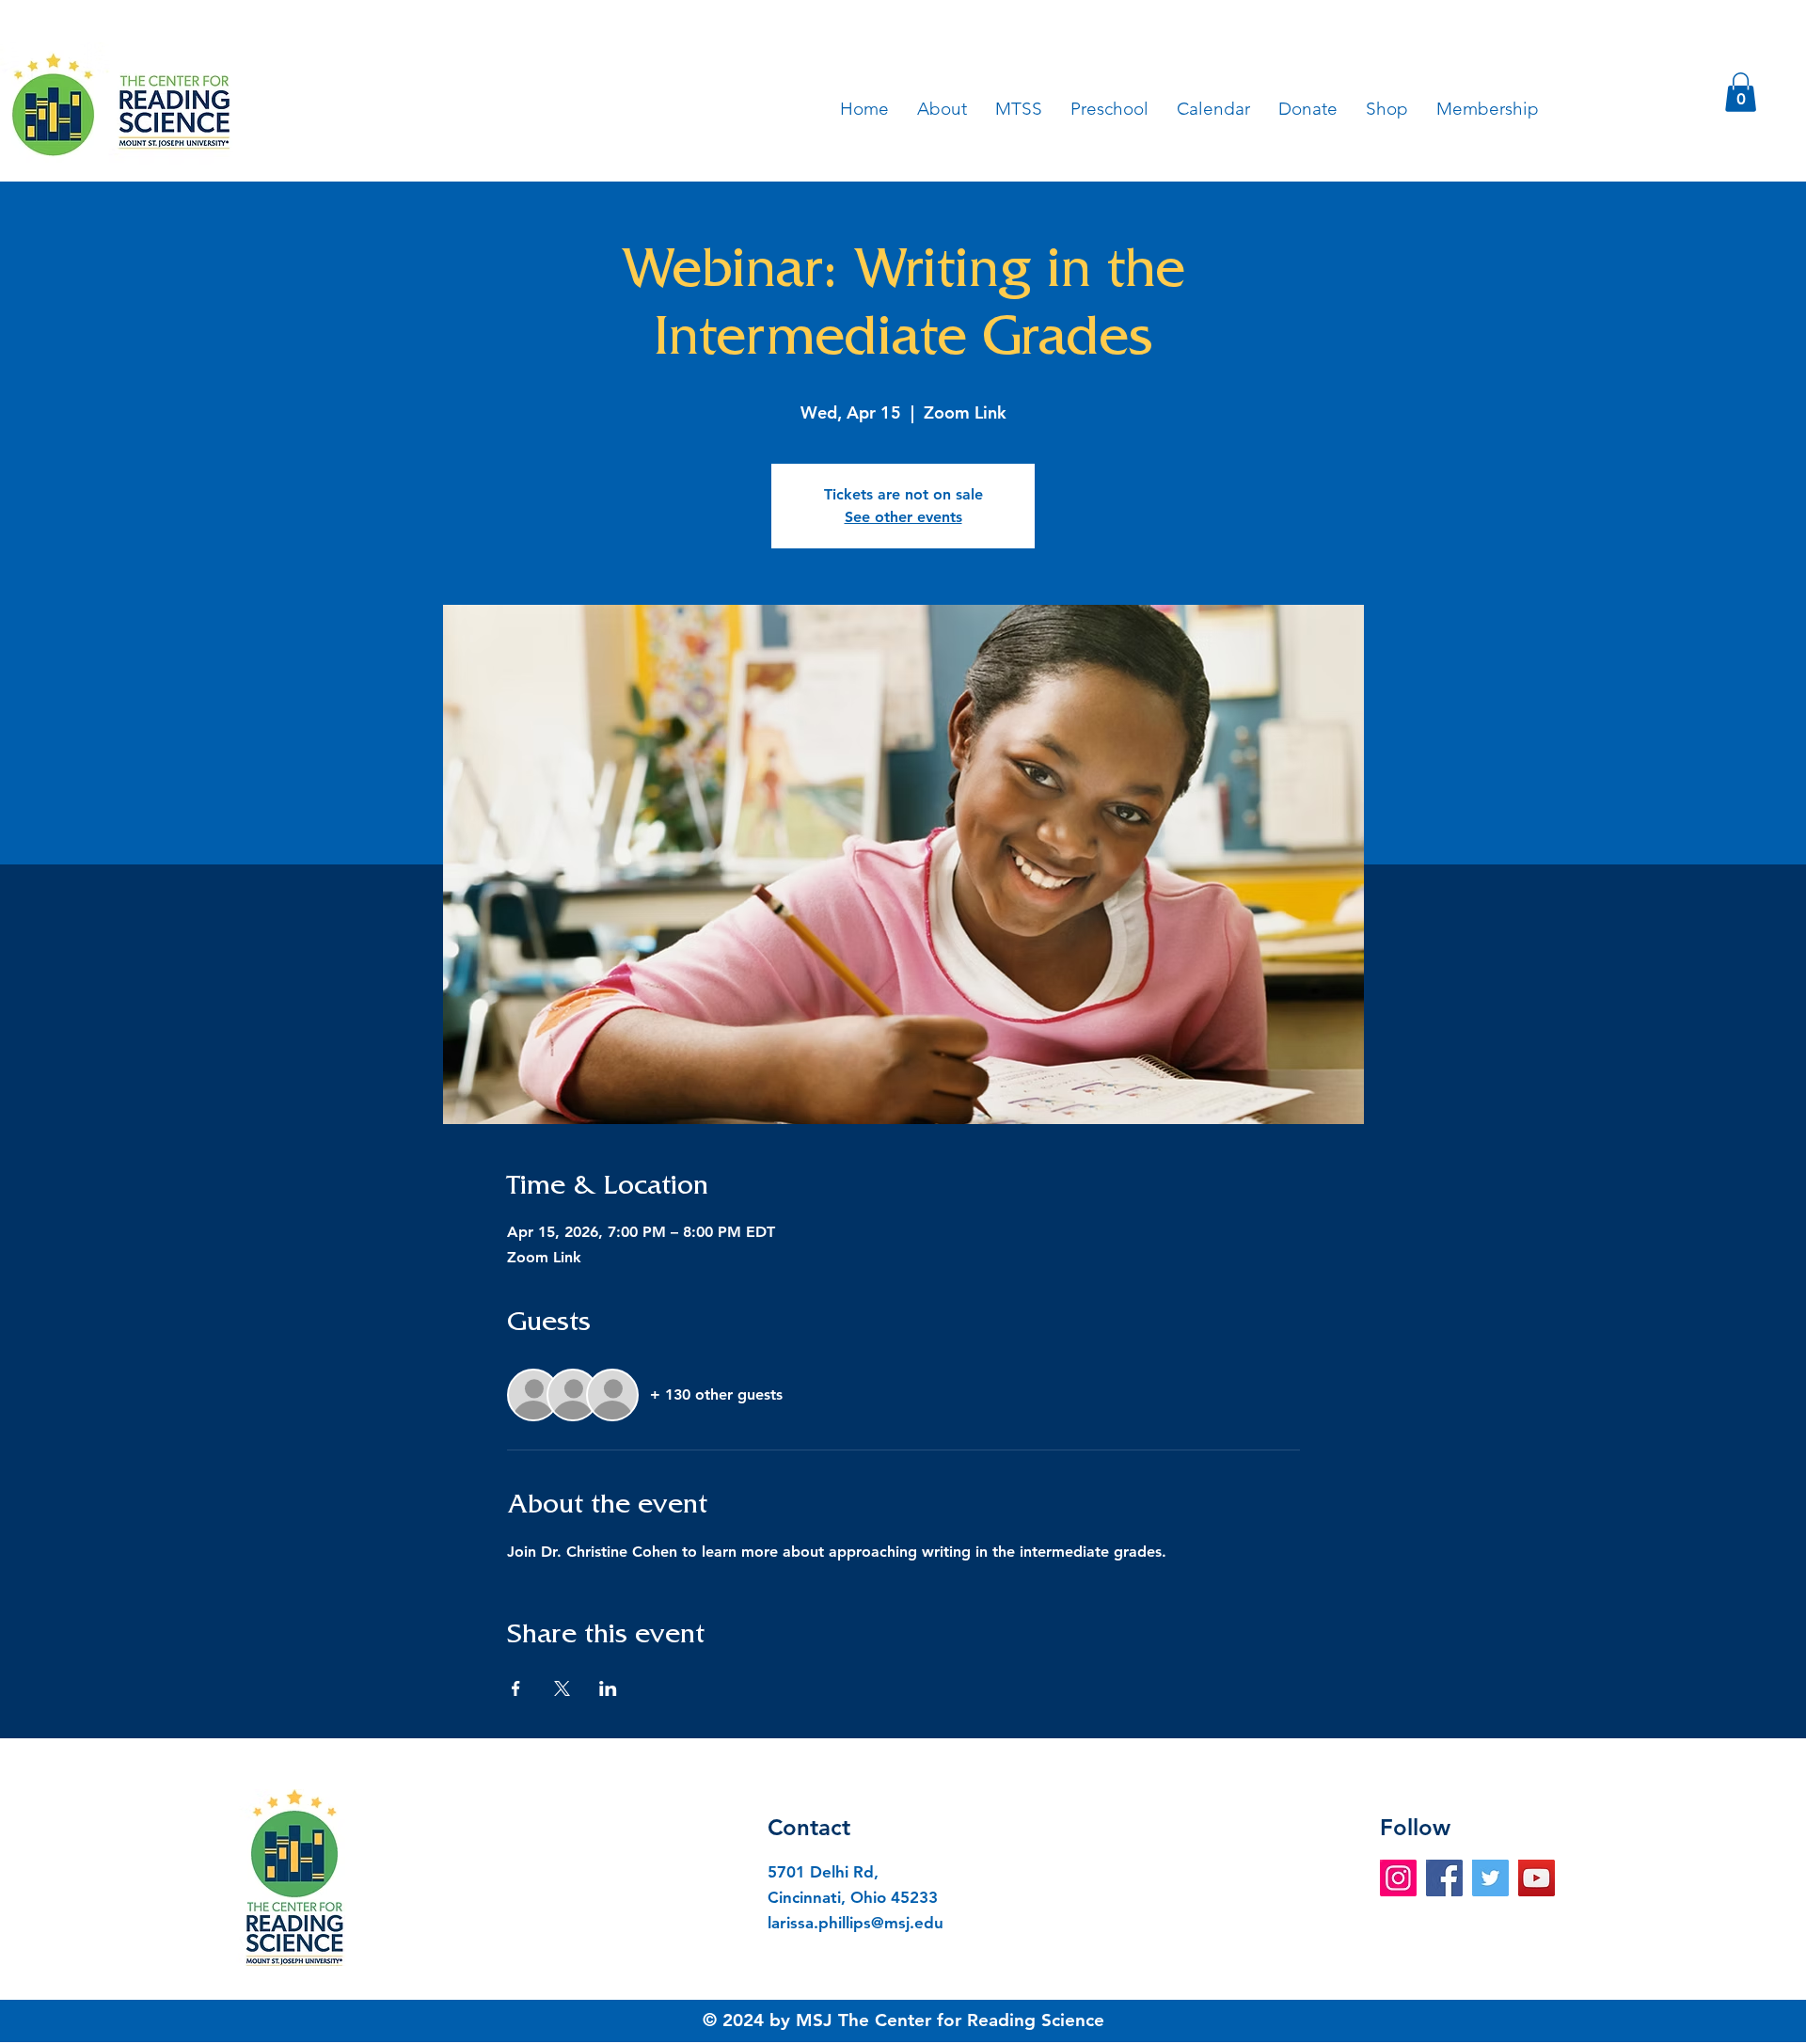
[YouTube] (1537, 1878)
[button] (1741, 92)
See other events (903, 517)
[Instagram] (1398, 1878)
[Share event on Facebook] (516, 1688)
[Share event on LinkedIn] (608, 1688)
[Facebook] (1444, 1878)
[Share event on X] (562, 1688)
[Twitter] (1490, 1878)
